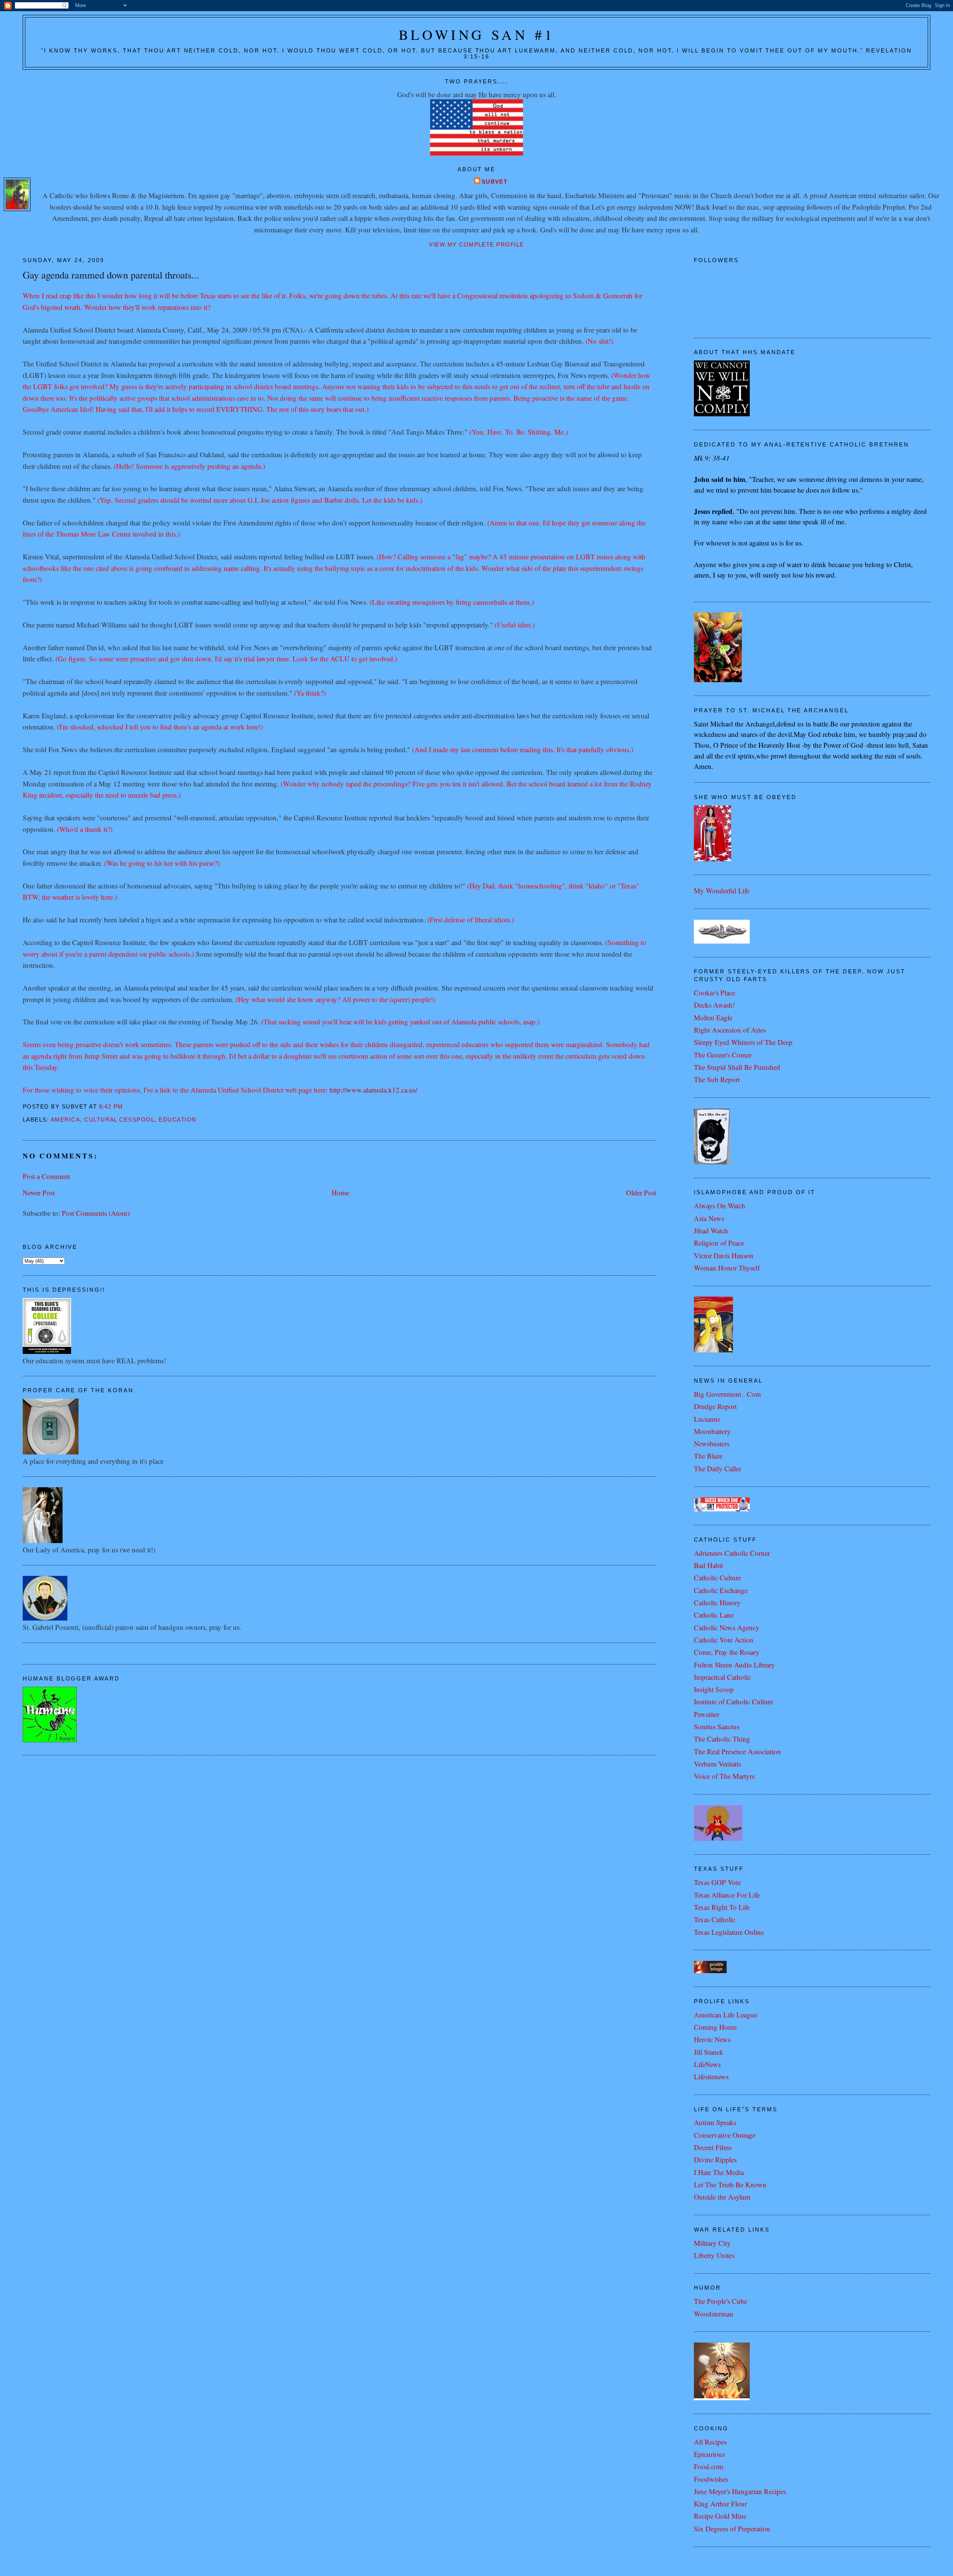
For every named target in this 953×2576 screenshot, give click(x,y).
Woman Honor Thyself (727, 1268)
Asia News (709, 1218)
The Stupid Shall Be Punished (737, 1067)
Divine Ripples (715, 2160)
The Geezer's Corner (723, 1055)
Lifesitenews (711, 2076)
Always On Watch (720, 1206)
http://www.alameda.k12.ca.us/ (373, 1090)
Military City (712, 2243)
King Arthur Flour (720, 2504)
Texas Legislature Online (729, 1932)
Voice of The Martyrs (724, 1776)
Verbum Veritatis (718, 1764)
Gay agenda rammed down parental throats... (111, 275)
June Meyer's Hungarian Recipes (740, 2491)
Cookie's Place (715, 993)
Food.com (709, 2466)
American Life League (726, 2015)
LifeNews (707, 2064)
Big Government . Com (727, 1394)
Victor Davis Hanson (724, 1255)
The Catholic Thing (722, 1739)
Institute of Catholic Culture (734, 1702)
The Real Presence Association (737, 1751)
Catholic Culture (717, 1578)
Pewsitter (707, 1714)
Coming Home (715, 2027)
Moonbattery (712, 1431)
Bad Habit (708, 1565)
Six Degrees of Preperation (732, 2529)
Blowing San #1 (477, 34)
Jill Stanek (709, 2052)
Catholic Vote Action (724, 1640)
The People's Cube (721, 2301)
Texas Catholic (715, 1919)
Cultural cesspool (119, 1120)
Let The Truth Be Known (730, 2184)
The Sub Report (717, 1079)
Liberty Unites (714, 2255)
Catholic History (717, 1602)
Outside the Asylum (722, 2197)
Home (340, 1192)
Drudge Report (715, 1406)
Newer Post (39, 1192)
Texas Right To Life (722, 1907)
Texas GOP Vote (717, 1882)
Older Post (641, 1192)
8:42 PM (111, 1107)
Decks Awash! (714, 1005)
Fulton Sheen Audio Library (734, 1665)
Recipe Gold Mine (720, 2516)
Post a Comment (46, 1176)
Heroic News (712, 2039)
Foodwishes (711, 2479)
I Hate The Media (719, 2172)
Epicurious (709, 2454)
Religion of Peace (719, 1243)
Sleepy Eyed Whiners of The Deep (743, 1042)
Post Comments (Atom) (96, 1213)
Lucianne (707, 1419)
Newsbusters (712, 1443)
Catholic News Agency (727, 1627)
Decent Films (713, 2147)
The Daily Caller (718, 1468)
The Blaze (708, 1456)
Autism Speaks (715, 2122)
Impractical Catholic (722, 1677)
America (65, 1120)
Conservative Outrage (725, 2135)
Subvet (495, 182)
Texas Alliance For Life (727, 1895)
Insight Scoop (714, 1689)
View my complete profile (476, 245)
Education (177, 1120)
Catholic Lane (714, 1615)
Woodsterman (714, 2314)
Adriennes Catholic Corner (732, 1553)
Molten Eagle (713, 1017)
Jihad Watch (711, 1230)
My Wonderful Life (722, 891)
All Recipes (710, 2442)
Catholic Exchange (721, 1590)
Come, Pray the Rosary (727, 1652)
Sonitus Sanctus (717, 1726)
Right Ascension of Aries (730, 1030)
